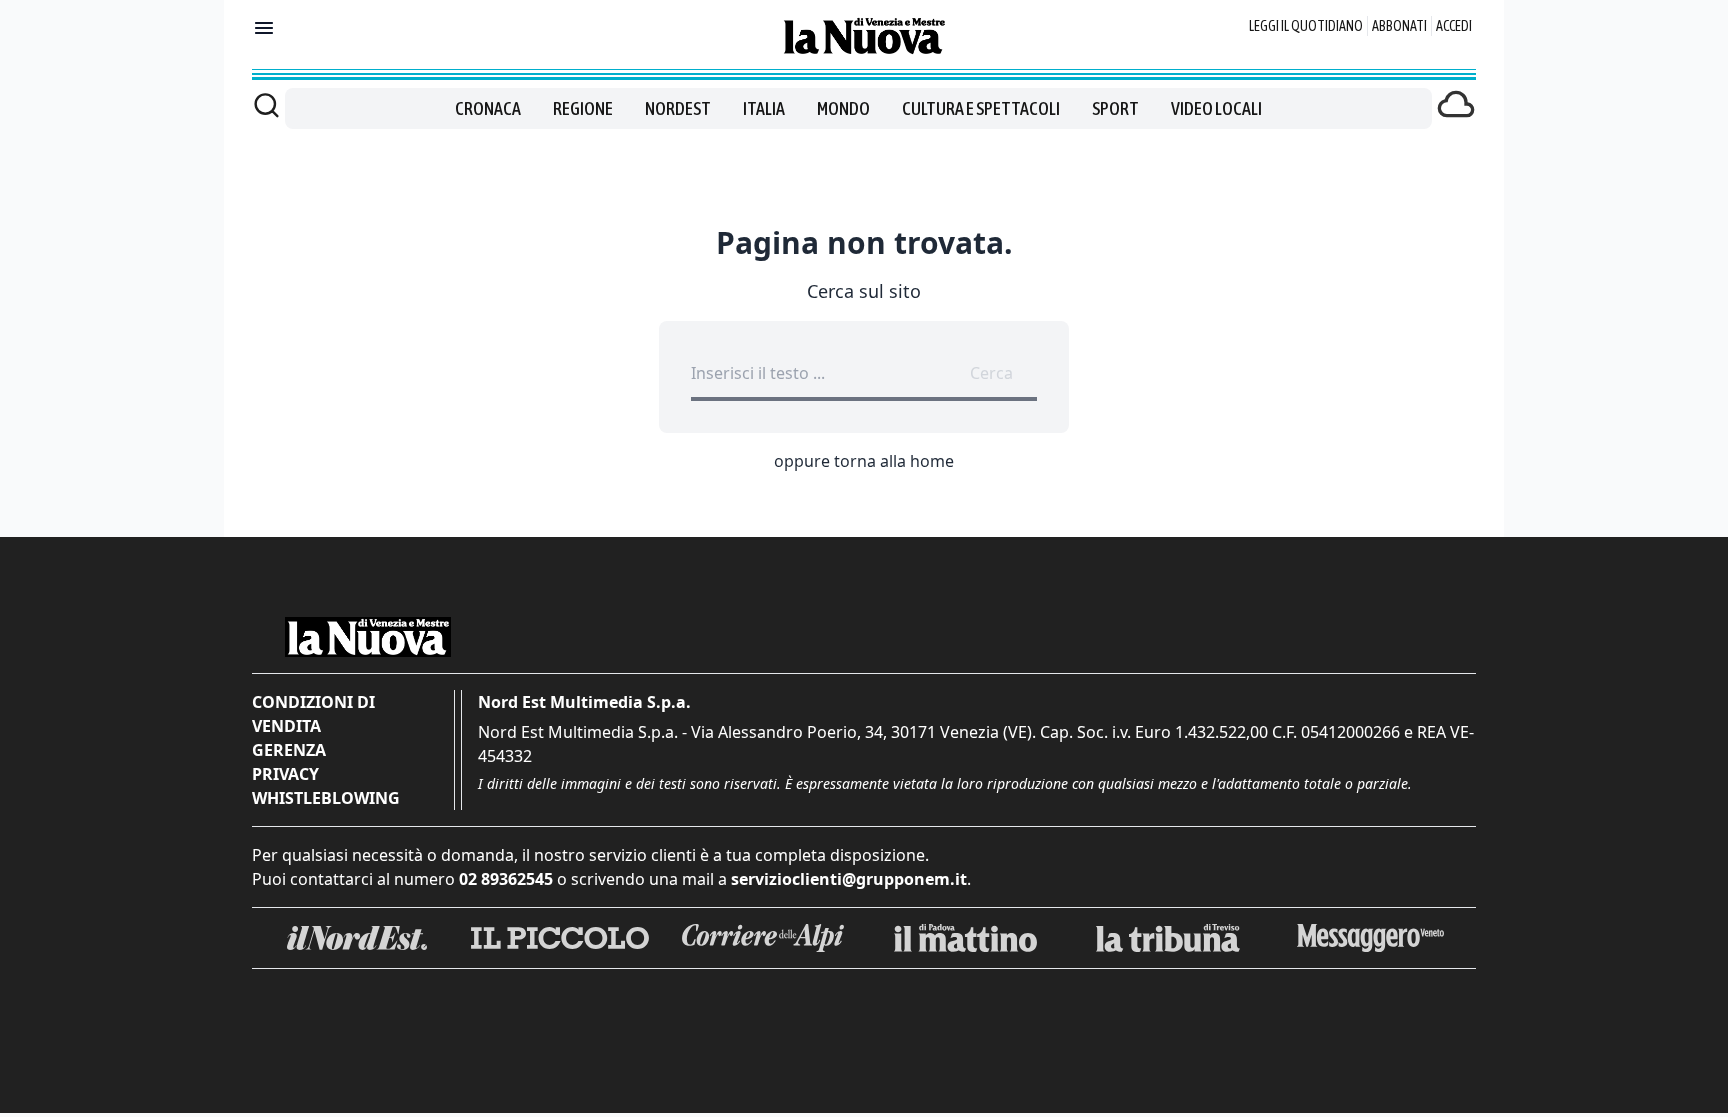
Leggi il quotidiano (1306, 26)
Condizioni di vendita (313, 714)
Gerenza (289, 750)
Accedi (1454, 26)
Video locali (1216, 108)
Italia (764, 108)
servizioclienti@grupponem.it (849, 879)
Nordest (678, 108)
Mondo (843, 108)
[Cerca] (266, 105)
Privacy (285, 774)
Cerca (991, 373)
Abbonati (1399, 26)
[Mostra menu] (264, 28)
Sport (1115, 108)
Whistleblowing (326, 798)
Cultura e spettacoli (981, 108)
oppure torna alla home (864, 461)
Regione (583, 108)
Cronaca (488, 108)
